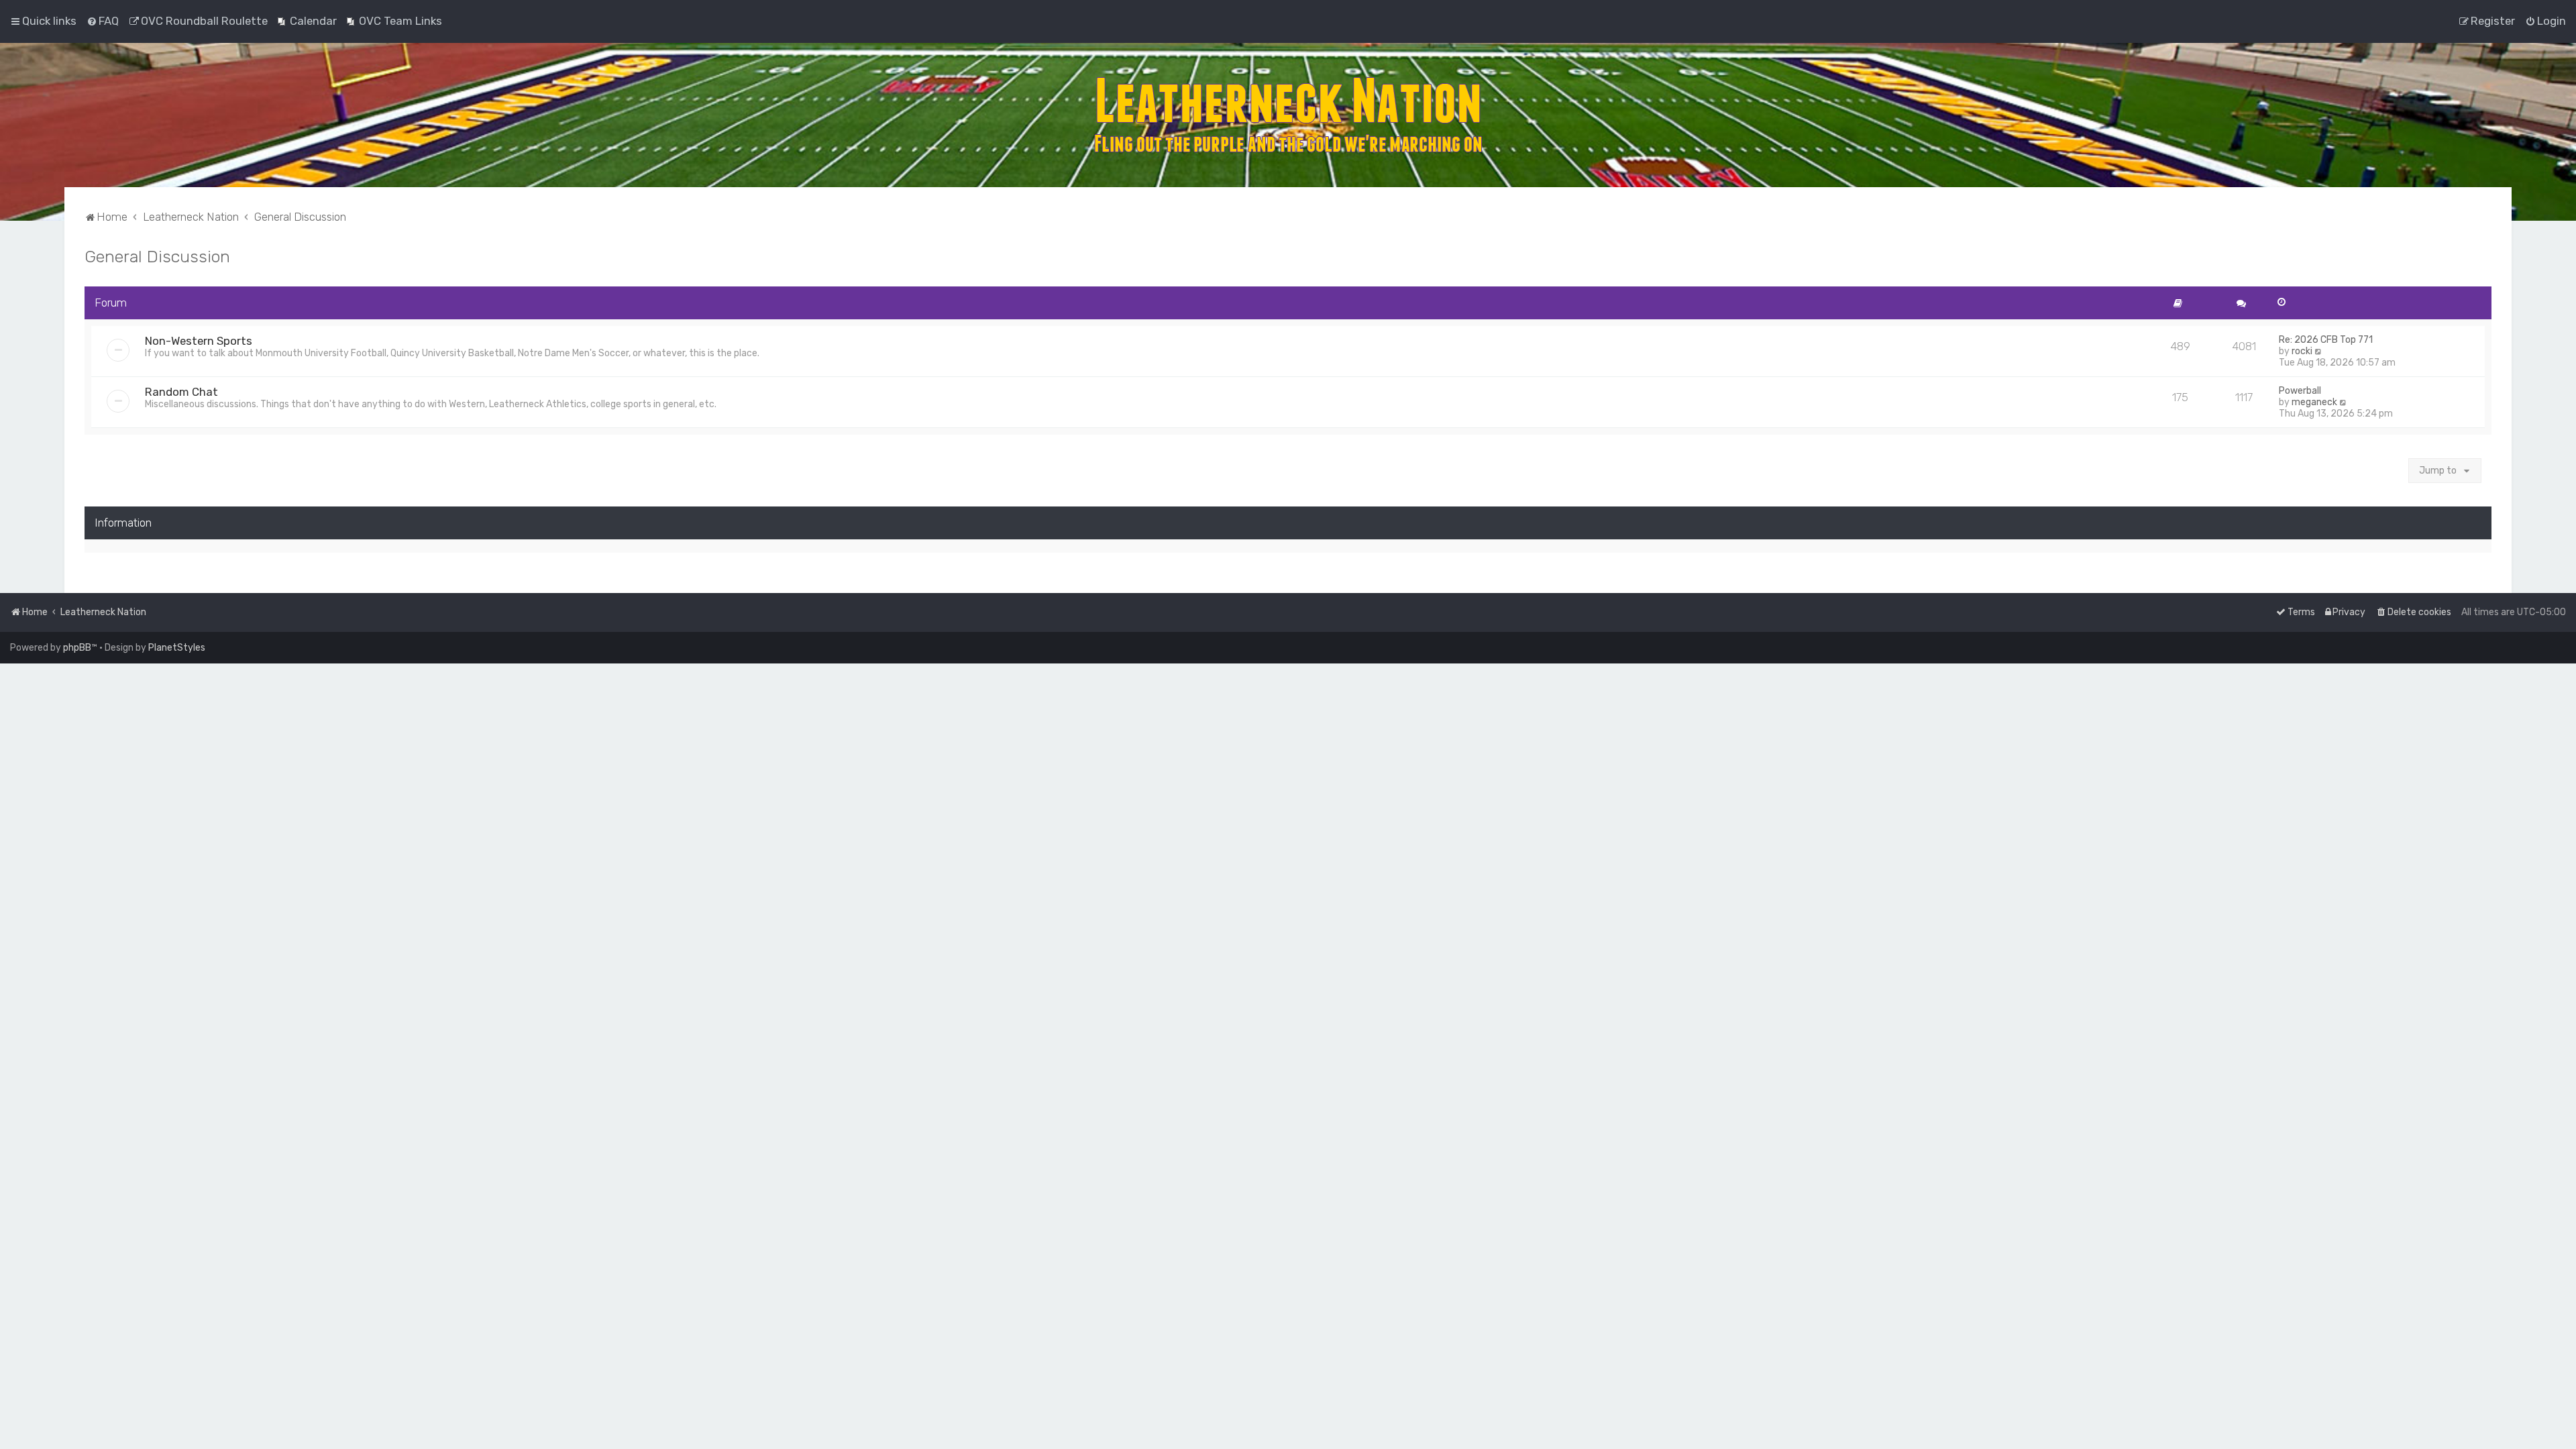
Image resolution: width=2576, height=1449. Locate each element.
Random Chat (181, 392)
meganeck (2314, 402)
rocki (2302, 351)
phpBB (77, 648)
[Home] (1288, 115)
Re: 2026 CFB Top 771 (2326, 340)
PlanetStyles (177, 648)
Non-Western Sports (199, 341)
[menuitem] (103, 21)
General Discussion (157, 256)
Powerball (2300, 391)
